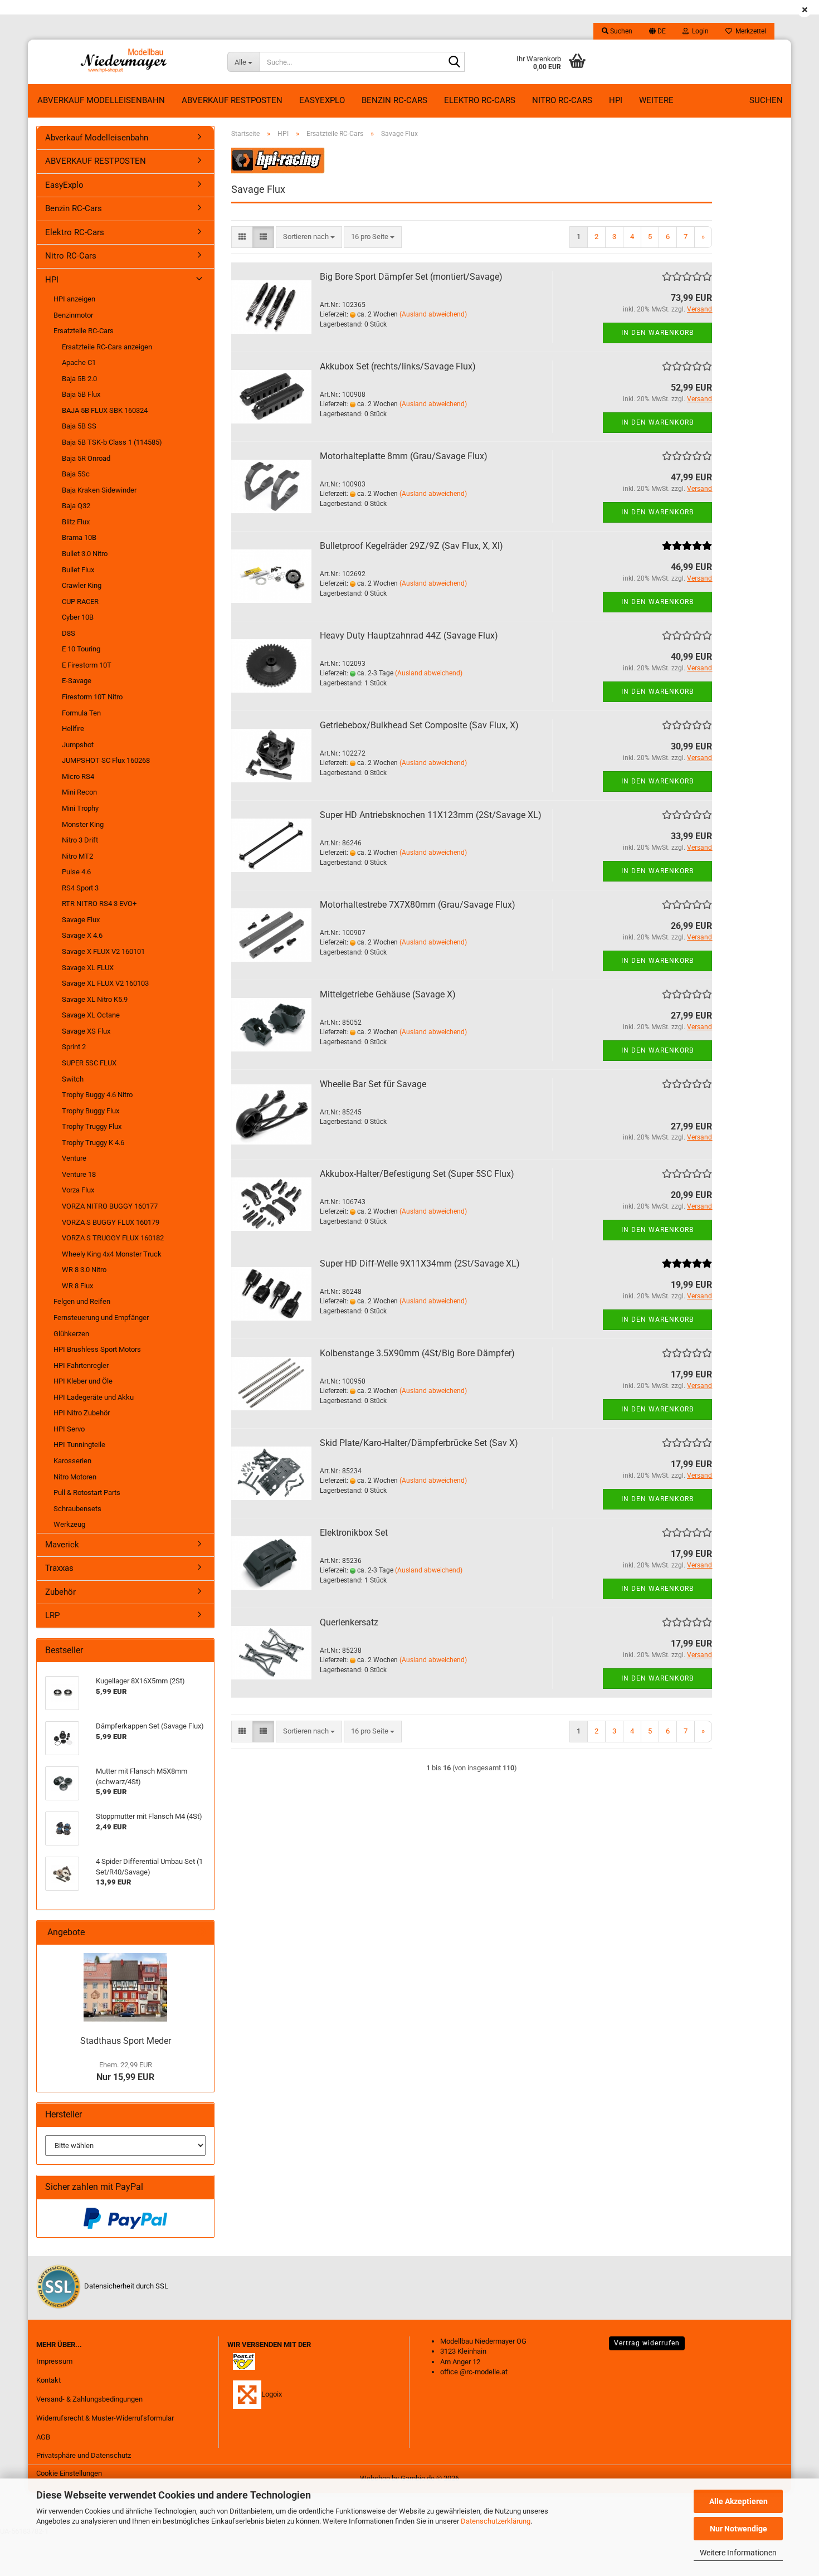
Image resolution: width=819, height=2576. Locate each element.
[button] (657, 31)
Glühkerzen (71, 1334)
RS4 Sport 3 (80, 888)
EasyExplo (322, 100)
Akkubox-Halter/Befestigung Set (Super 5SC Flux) (417, 1174)
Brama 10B (79, 537)
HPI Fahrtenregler (81, 1365)
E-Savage (77, 681)
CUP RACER (80, 602)
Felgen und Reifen (82, 1301)
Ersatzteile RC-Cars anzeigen (107, 347)
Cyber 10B (78, 617)
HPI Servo (69, 1429)
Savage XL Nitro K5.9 (95, 999)
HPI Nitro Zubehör (82, 1413)
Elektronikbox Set (354, 1533)
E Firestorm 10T (87, 665)
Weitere (656, 100)
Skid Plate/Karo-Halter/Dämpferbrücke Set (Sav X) (419, 1443)
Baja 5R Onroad (86, 458)
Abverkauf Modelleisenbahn (101, 100)
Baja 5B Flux (81, 394)
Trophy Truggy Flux (92, 1126)
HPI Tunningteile (79, 1445)
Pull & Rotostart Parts (87, 1492)
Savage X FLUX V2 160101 (103, 951)
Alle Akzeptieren (738, 2501)
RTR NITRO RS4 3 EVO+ (99, 904)
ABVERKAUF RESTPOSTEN (232, 100)
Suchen (766, 100)
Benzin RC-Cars (394, 100)
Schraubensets (77, 1509)
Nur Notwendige (738, 2529)
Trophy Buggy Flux (91, 1111)
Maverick (62, 1545)
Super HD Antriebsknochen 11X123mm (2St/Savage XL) (431, 815)
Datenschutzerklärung (496, 2521)
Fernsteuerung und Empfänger (101, 1318)
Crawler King (82, 585)
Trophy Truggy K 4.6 (93, 1143)
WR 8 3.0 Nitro (84, 1270)
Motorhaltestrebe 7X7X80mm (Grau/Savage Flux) (418, 905)
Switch (73, 1079)
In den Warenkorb (657, 333)
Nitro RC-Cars (562, 100)
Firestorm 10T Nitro (92, 697)
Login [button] (699, 31)
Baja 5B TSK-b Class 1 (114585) (112, 442)
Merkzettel (749, 31)
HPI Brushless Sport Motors (97, 1349)
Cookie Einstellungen (69, 2473)
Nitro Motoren (75, 1477)
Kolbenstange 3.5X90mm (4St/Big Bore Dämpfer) (417, 1353)
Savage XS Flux (86, 1031)
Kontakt (48, 2380)
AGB (43, 2437)
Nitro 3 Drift (80, 840)
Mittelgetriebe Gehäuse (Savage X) (388, 994)
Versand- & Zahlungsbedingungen (89, 2399)
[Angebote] (201, 1933)
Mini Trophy (80, 808)
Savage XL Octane (91, 1015)
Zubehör (60, 1592)
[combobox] (309, 237)
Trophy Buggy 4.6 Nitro (97, 1095)
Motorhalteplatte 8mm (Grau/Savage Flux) (404, 456)
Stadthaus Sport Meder (126, 2041)
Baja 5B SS (79, 426)
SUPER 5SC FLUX (89, 1063)
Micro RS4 (78, 776)
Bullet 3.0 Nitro (85, 554)
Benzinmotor (73, 315)
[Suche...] (454, 62)
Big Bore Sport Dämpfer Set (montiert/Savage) (411, 277)
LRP (52, 1615)
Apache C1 (79, 362)
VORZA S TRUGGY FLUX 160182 (113, 1238)
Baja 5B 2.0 (79, 379)
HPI (616, 100)
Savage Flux (81, 920)
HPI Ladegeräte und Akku (94, 1397)
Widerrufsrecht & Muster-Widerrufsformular (105, 2418)
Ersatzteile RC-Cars (84, 331)
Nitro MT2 (77, 856)
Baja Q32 (76, 506)
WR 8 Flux (77, 1286)
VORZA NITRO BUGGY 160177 (110, 1206)
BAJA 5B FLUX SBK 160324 (105, 410)
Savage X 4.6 (82, 935)
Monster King (83, 824)
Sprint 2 (74, 1047)
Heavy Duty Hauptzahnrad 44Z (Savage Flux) (409, 636)
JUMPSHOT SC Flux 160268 (106, 760)
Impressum (54, 2361)
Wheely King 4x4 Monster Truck (112, 1254)
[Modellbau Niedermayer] (123, 62)
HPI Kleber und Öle (83, 1381)
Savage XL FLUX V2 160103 (105, 983)
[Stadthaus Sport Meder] (125, 1987)
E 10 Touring (81, 649)
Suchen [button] (620, 31)
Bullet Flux (78, 570)
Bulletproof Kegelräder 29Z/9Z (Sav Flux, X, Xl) (411, 546)
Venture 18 (79, 1174)
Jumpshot (78, 745)
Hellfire (73, 729)
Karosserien (72, 1461)
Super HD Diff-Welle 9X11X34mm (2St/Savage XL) (420, 1263)
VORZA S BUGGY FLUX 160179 (111, 1222)
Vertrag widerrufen (647, 2343)
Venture (74, 1158)
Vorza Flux (78, 1190)
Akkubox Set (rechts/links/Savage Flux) (398, 366)
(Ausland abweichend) (433, 314)
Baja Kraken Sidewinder (99, 490)
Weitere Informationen (738, 2553)
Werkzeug (69, 1524)
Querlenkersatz (349, 1622)
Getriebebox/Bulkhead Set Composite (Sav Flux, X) (419, 725)
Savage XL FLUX (88, 968)
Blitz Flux (76, 522)
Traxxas (59, 1568)
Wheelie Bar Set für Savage (373, 1084)
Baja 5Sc (76, 474)
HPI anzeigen (74, 299)
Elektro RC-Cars (480, 100)
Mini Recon (79, 792)
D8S (69, 633)
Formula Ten (81, 713)
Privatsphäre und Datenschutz (84, 2455)
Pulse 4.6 (76, 872)
